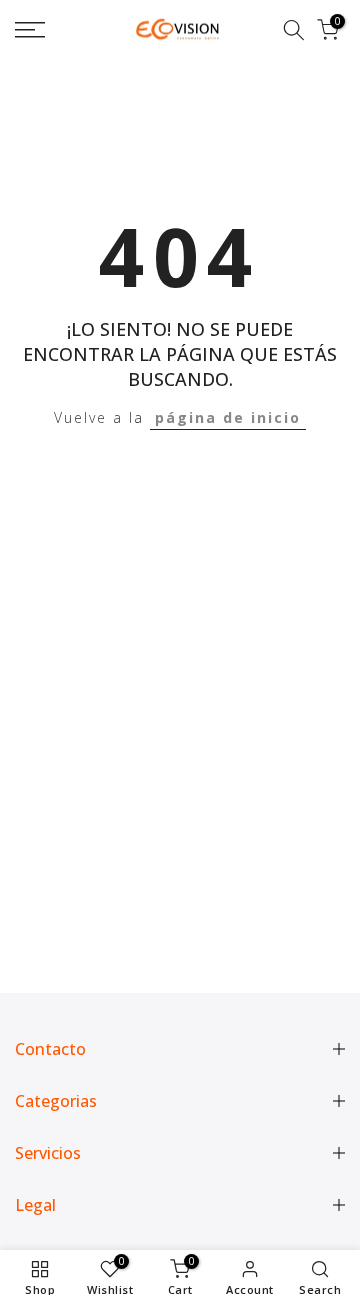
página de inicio (228, 417)
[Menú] (50, 30)
